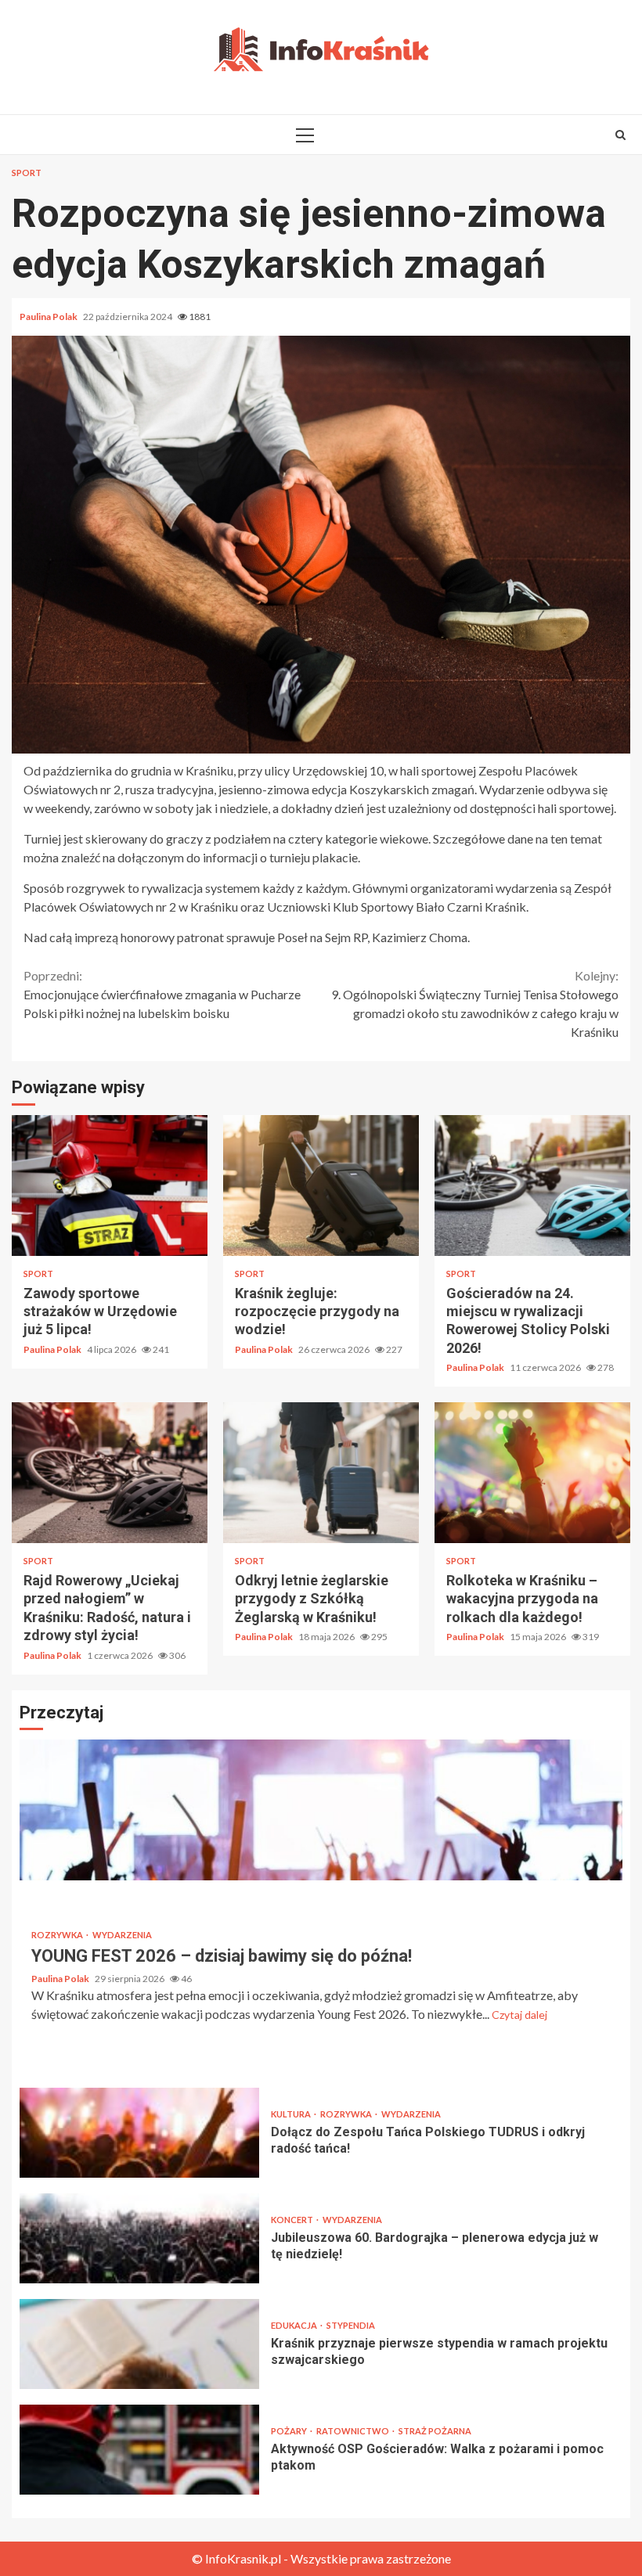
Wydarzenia (122, 1935)
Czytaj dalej (519, 2015)
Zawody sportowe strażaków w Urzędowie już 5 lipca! (110, 1185)
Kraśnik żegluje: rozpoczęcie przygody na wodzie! (321, 1185)
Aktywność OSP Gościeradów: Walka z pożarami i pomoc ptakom (139, 2450)
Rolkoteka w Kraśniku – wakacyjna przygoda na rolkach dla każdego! (532, 1473)
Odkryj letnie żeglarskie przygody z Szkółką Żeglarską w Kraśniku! (321, 1473)
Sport (27, 173)
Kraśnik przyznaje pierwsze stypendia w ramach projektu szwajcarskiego (139, 2344)
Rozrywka (58, 1935)
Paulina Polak (49, 317)
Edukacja (295, 2325)
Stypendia (351, 2325)
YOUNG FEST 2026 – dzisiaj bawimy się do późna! (321, 1810)
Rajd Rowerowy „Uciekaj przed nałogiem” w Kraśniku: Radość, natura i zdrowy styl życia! (110, 1473)
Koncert (293, 2220)
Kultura (292, 2114)
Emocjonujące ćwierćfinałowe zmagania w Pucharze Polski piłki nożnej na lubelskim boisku (162, 994)
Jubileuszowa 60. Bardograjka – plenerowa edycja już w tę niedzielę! (139, 2238)
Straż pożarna (435, 2431)
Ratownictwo (353, 2431)
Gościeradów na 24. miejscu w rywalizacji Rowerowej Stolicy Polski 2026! (532, 1185)
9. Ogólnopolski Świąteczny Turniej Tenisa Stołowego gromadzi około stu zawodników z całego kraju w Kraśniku (475, 1004)
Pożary (290, 2431)
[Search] (620, 135)
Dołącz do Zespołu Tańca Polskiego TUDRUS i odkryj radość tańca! (139, 2133)
